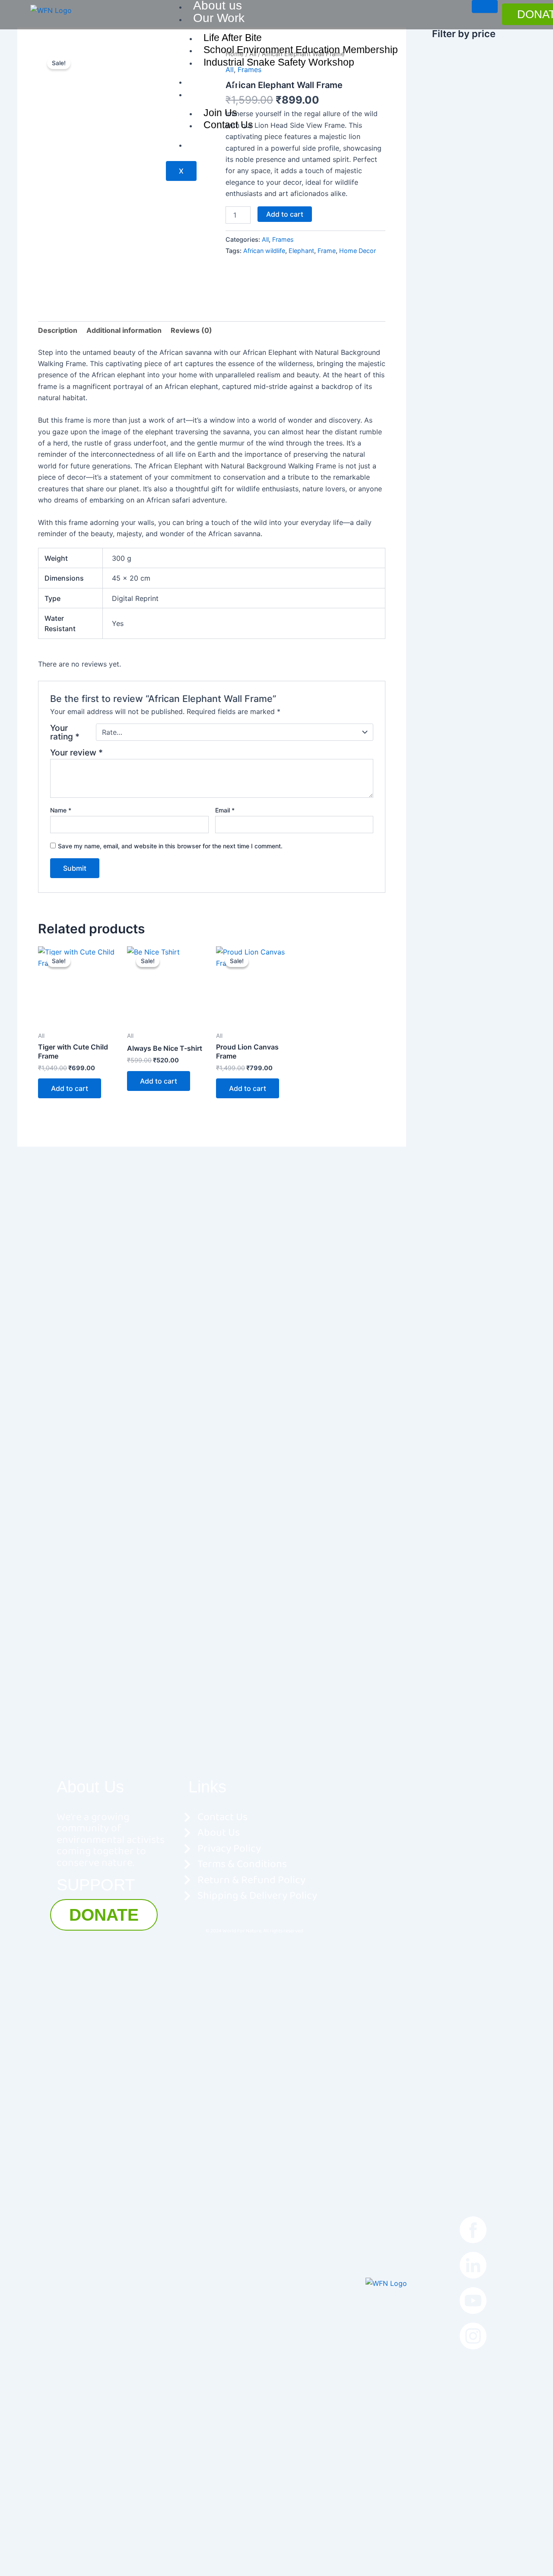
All (265, 239)
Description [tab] (58, 330)
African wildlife (264, 251)
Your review (76, 752)
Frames (283, 239)
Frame (327, 251)
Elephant (301, 251)
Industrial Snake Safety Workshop (279, 62)
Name (61, 810)
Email (225, 810)
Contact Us (228, 125)
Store (208, 144)
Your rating (65, 732)
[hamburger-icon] (485, 6)
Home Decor (358, 251)
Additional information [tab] (124, 330)
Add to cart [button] (70, 1088)
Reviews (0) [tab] (191, 330)
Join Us (213, 93)
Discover (217, 81)
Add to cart (285, 214)
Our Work (219, 18)
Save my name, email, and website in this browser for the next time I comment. (170, 846)
